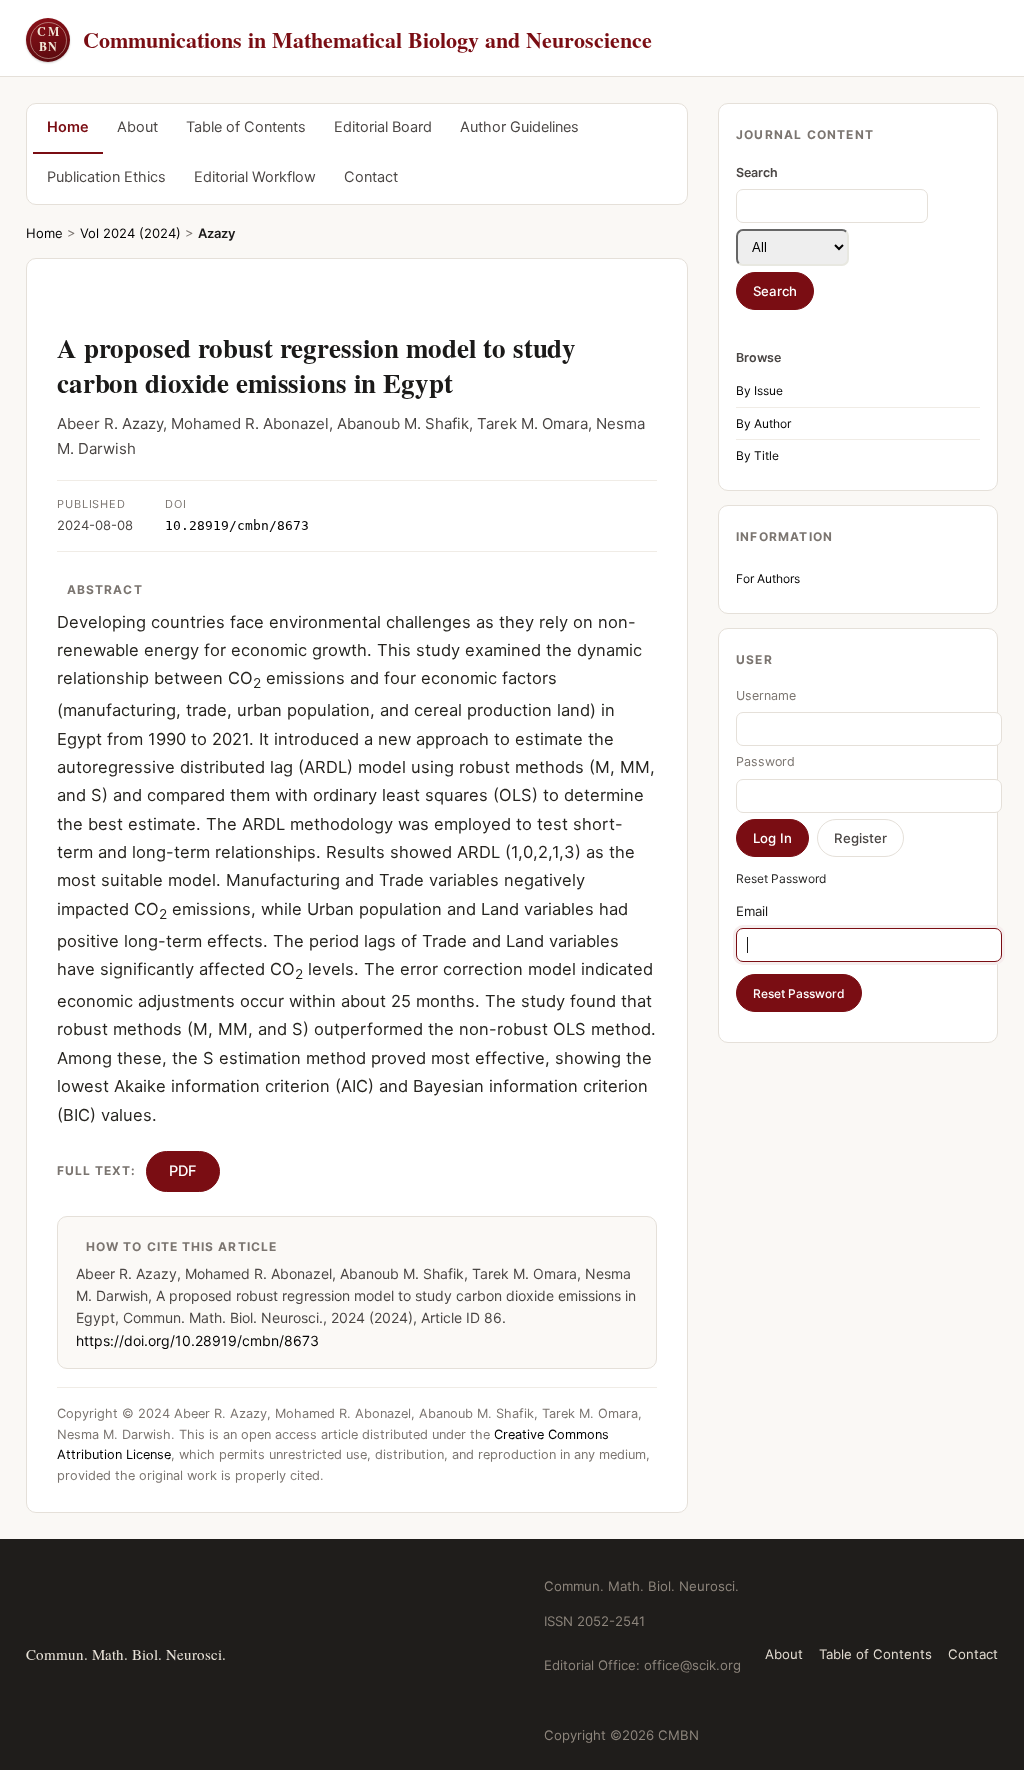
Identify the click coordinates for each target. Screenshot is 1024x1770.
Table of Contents (246, 127)
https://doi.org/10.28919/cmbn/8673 (197, 1340)
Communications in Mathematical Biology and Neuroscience (344, 39)
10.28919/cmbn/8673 (237, 525)
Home (68, 127)
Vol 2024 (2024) (130, 233)
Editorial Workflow (255, 177)
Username (766, 695)
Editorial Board (383, 127)
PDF (183, 1171)
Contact (371, 177)
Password (765, 761)
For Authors (768, 578)
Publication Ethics (106, 177)
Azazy (216, 233)
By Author (763, 423)
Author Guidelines (519, 127)
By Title (757, 455)
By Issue (759, 390)
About (137, 127)
